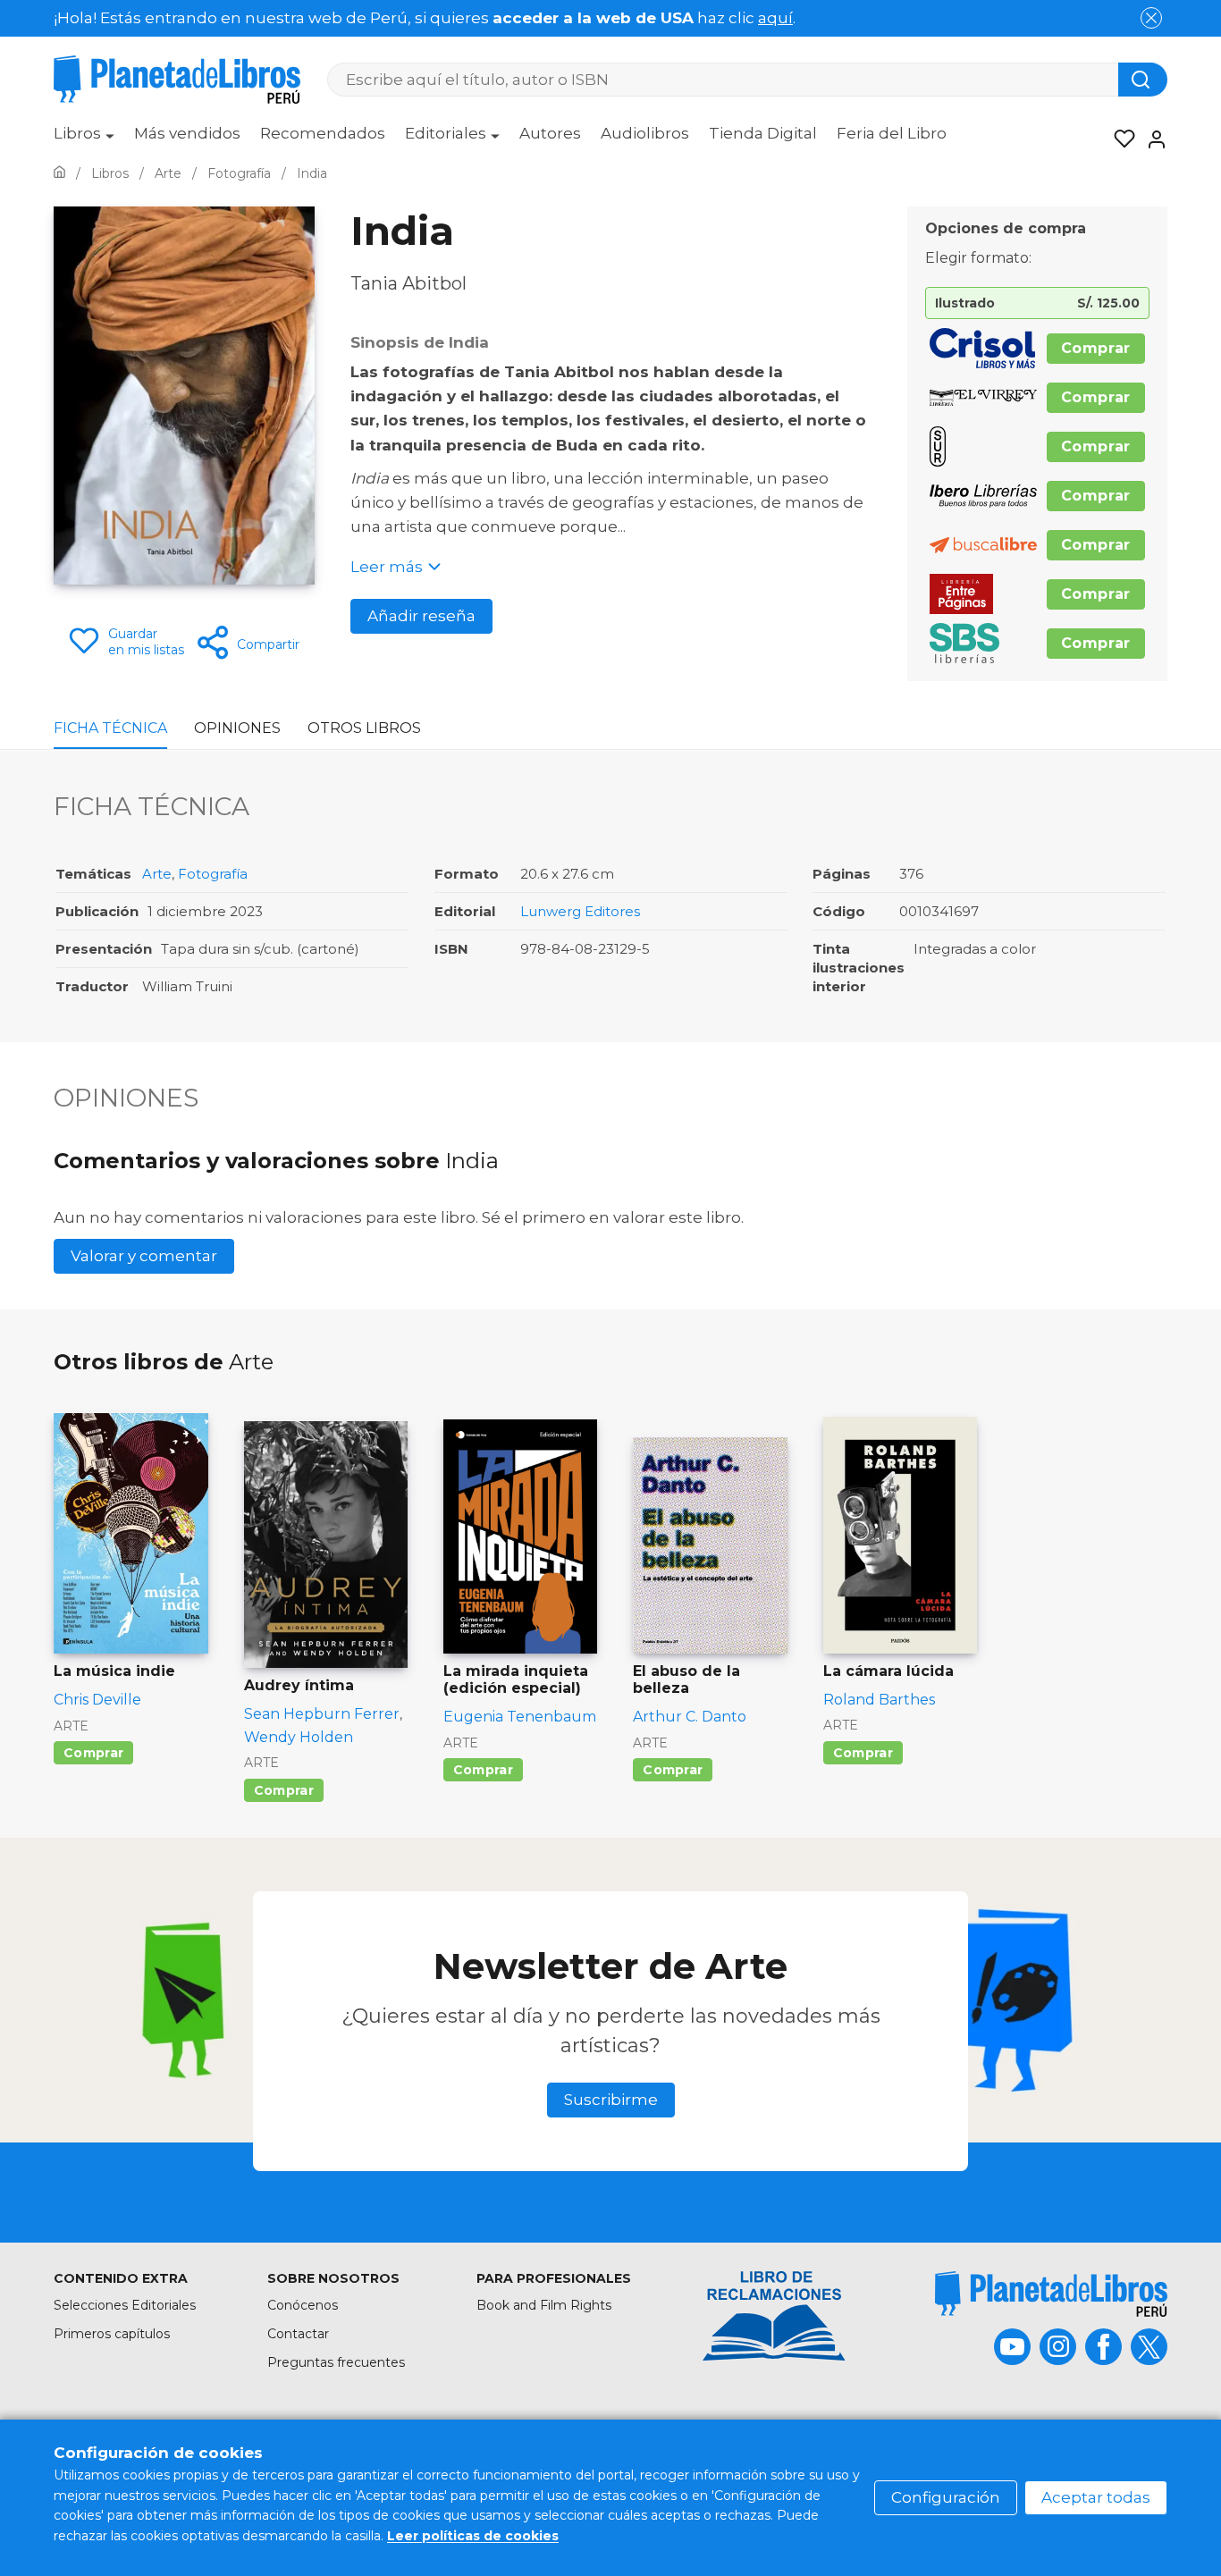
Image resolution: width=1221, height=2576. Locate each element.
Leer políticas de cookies (473, 2536)
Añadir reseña (421, 616)
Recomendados (323, 133)
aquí (775, 18)
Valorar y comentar (144, 1256)
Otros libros (364, 728)
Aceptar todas (1096, 2497)
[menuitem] (84, 139)
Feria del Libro (892, 133)
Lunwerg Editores (580, 911)
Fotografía (213, 874)
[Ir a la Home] (59, 173)
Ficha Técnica (110, 728)
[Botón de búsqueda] (1143, 80)
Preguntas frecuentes (336, 2362)
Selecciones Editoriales (125, 2305)
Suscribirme (611, 2100)
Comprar (1096, 348)
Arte (157, 874)
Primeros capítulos (112, 2334)
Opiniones (237, 728)
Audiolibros (645, 133)
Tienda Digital (763, 133)
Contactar (298, 2334)
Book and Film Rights (544, 2305)
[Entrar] (1151, 139)
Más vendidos (187, 133)
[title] (1051, 2294)
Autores (550, 133)
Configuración (946, 2497)
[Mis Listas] (1119, 139)
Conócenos (303, 2305)
